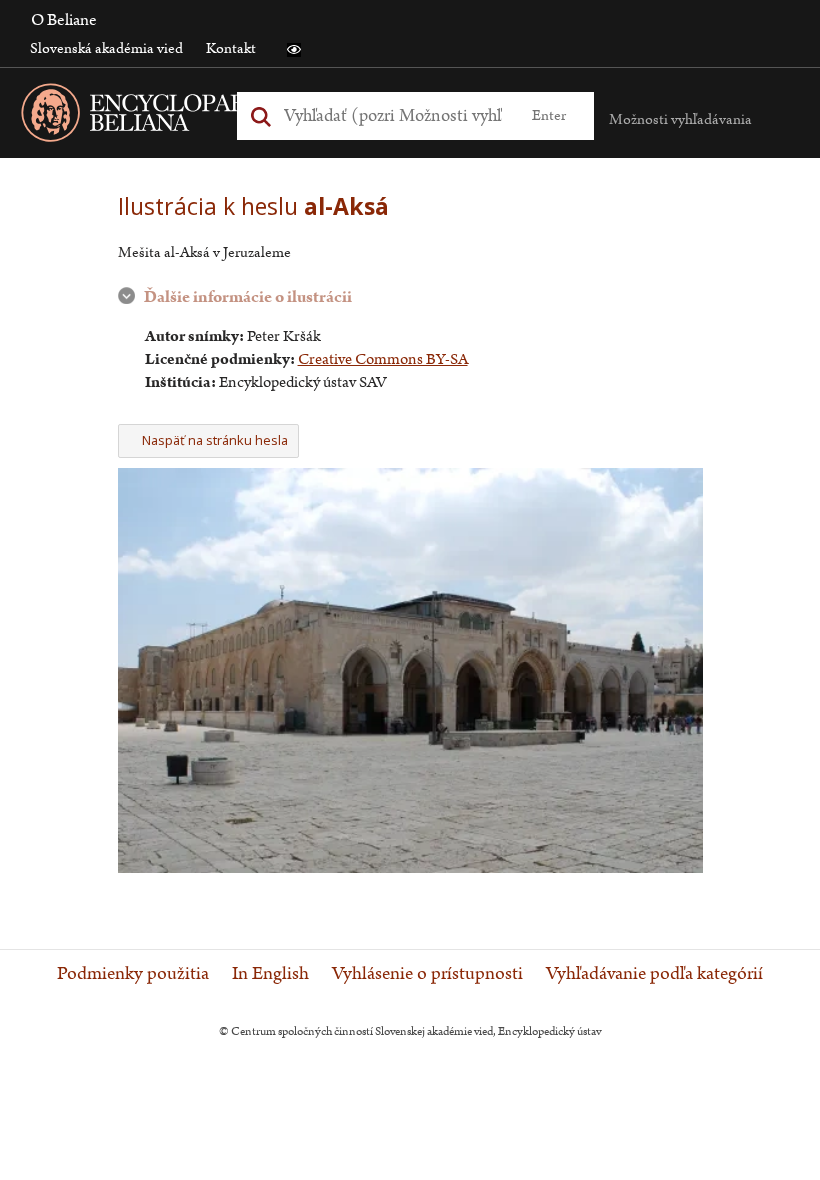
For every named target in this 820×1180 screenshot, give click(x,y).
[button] (294, 50)
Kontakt (231, 48)
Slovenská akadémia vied (106, 48)
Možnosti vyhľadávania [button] (680, 119)
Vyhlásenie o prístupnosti (427, 974)
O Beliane (64, 20)
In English (270, 974)
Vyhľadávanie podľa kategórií (654, 974)
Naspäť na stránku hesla (215, 440)
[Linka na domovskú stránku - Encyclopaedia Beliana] (185, 116)
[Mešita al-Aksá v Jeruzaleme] (410, 868)
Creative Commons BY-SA (383, 359)
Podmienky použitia (133, 974)
